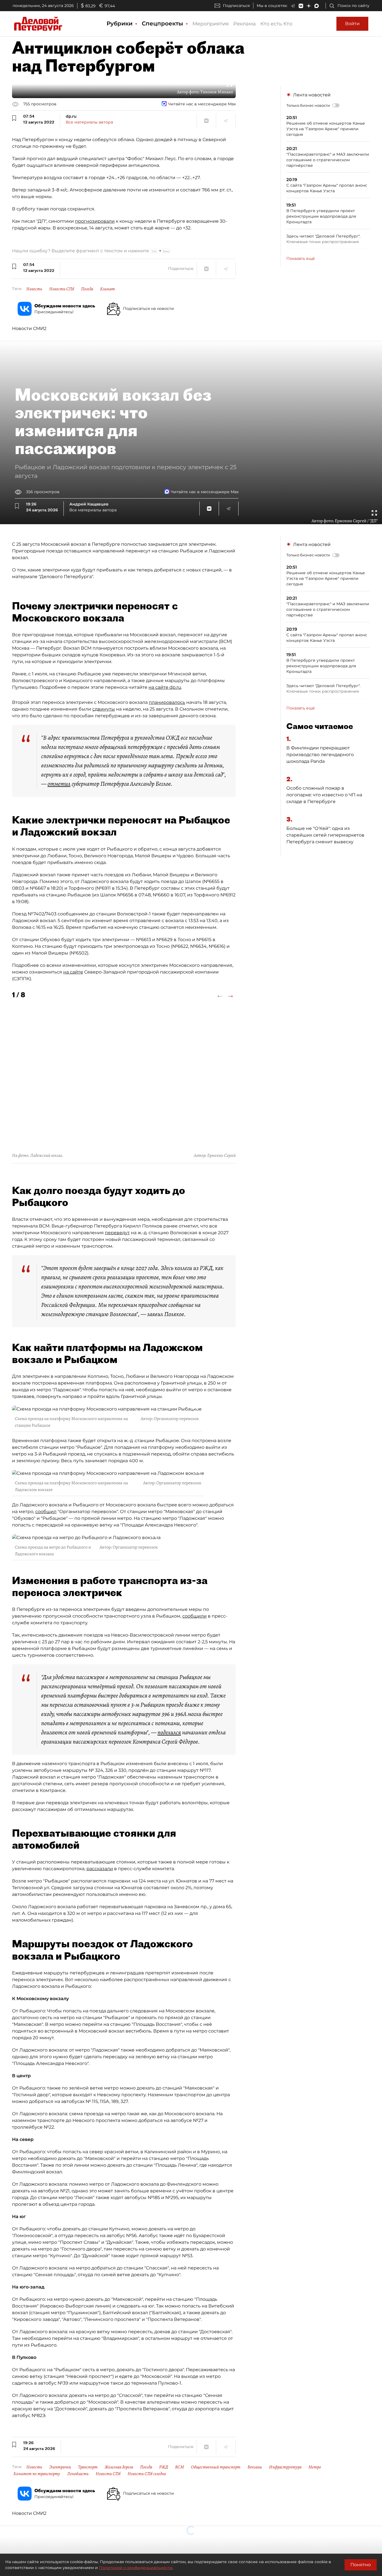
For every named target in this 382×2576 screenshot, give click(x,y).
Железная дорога (119, 2467)
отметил (59, 784)
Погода (87, 289)
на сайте (73, 972)
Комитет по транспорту (37, 2474)
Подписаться (236, 6)
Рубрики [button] (120, 23)
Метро (315, 2467)
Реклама (245, 24)
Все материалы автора (89, 122)
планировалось (167, 702)
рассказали (100, 1869)
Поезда (146, 2467)
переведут (117, 1233)
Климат (108, 289)
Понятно (361, 2565)
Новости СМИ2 (29, 328)
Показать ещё (301, 258)
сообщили (194, 1616)
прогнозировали (95, 221)
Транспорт (88, 2467)
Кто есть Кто (276, 24)
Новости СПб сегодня (147, 2474)
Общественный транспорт (216, 2467)
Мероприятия (211, 24)
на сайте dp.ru (165, 687)
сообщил (46, 1512)
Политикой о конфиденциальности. (136, 2568)
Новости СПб (62, 289)
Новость (34, 289)
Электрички (60, 2467)
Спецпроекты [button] (163, 23)
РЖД (164, 2467)
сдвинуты (104, 709)
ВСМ (180, 2467)
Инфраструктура (285, 2467)
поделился (169, 1732)
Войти (352, 24)
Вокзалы (255, 2467)
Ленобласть (78, 2474)
